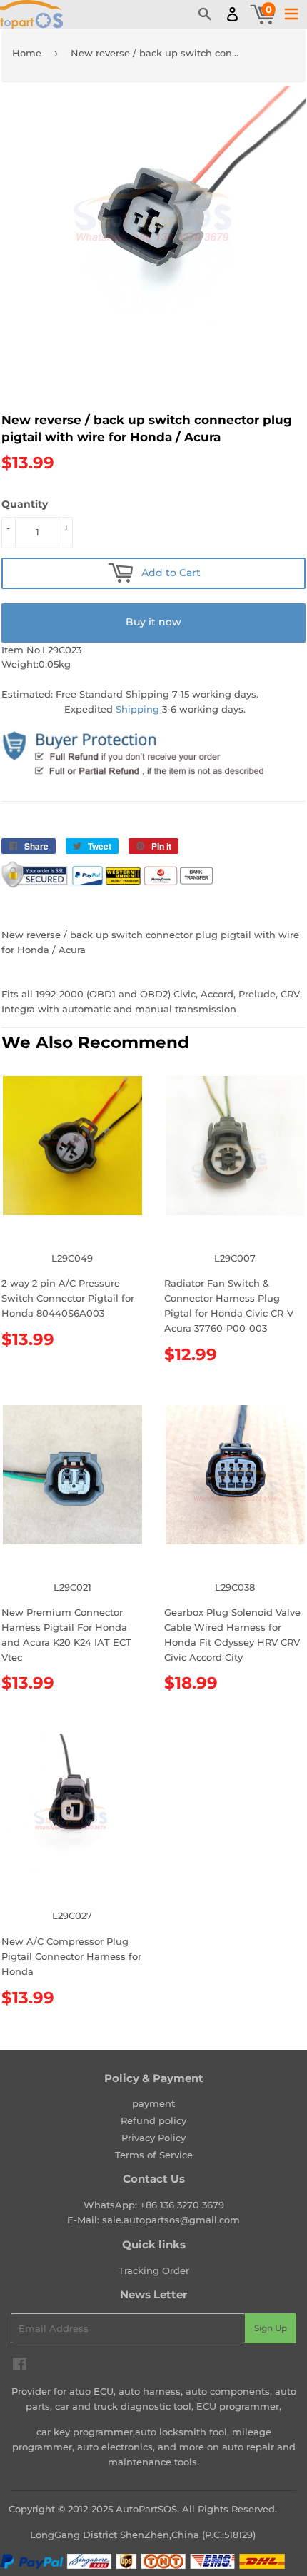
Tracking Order (154, 2270)
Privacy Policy (153, 2138)
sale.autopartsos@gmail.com (171, 2220)
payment (153, 2103)
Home (27, 53)
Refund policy (153, 2120)
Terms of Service (154, 2155)
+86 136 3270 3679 (182, 2205)
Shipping (137, 709)
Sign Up (271, 2328)
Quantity (25, 504)
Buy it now (153, 622)
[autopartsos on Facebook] (20, 2366)
